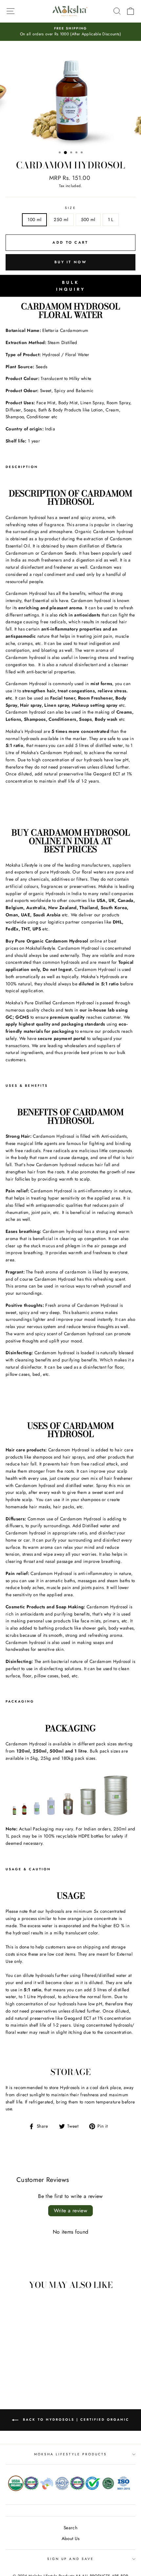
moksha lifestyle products (71, 2454)
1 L (111, 219)
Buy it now (70, 262)
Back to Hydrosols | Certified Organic (75, 2420)
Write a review (71, 2211)
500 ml (88, 219)
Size (70, 208)
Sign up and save (70, 2559)
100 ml (34, 219)
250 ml (61, 219)
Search (70, 2528)
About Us (71, 2538)
